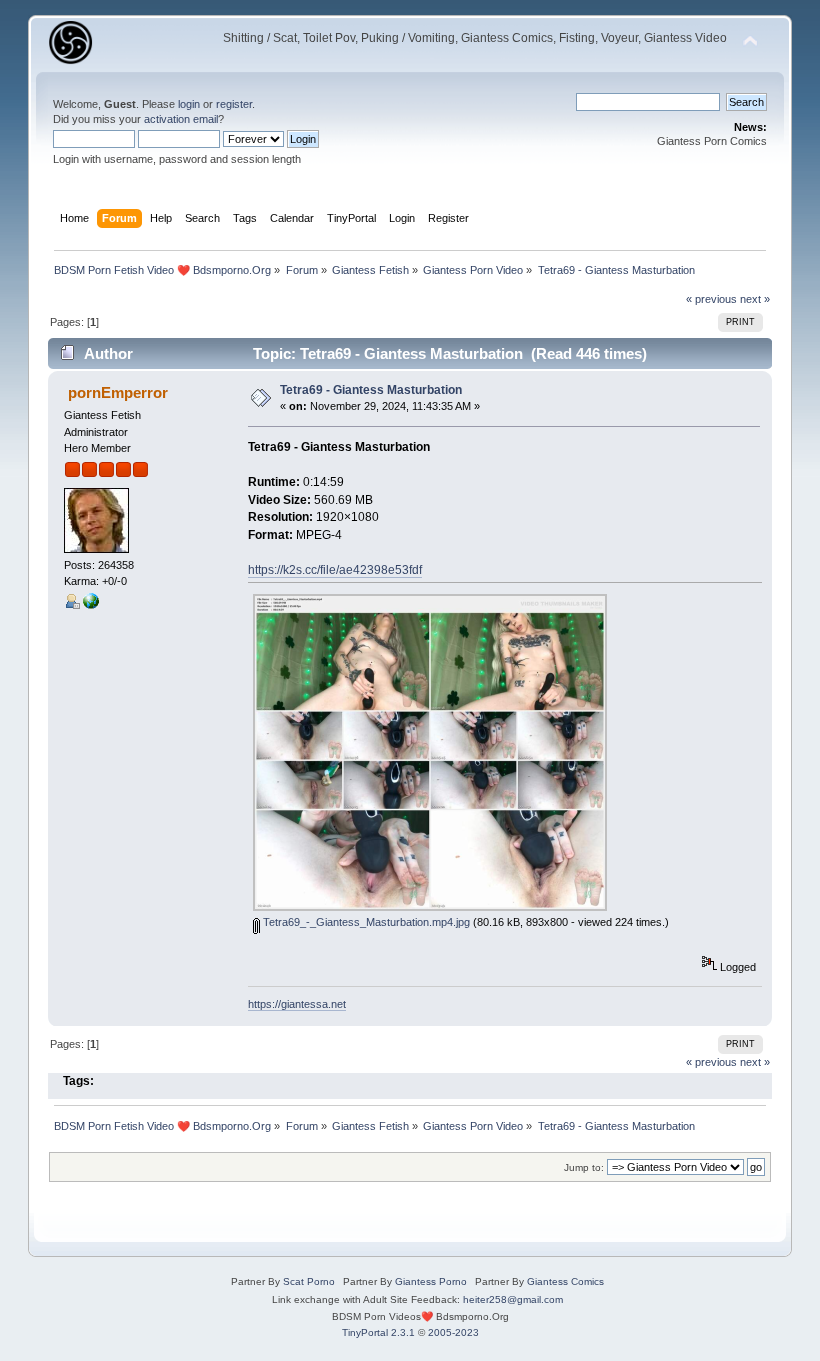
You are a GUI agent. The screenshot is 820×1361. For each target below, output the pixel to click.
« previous (711, 299)
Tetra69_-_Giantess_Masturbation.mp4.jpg (365, 922)
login (189, 104)
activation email (181, 119)
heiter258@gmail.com (513, 1299)
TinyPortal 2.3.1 (378, 1332)
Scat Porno (309, 1281)
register (234, 104)
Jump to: (584, 1167)
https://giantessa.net (297, 1004)
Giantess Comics (565, 1281)
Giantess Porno (431, 1281)
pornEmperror (118, 392)
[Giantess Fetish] (91, 605)
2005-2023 (453, 1332)
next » (755, 299)
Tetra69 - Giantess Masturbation (371, 390)
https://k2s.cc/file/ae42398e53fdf (335, 570)
